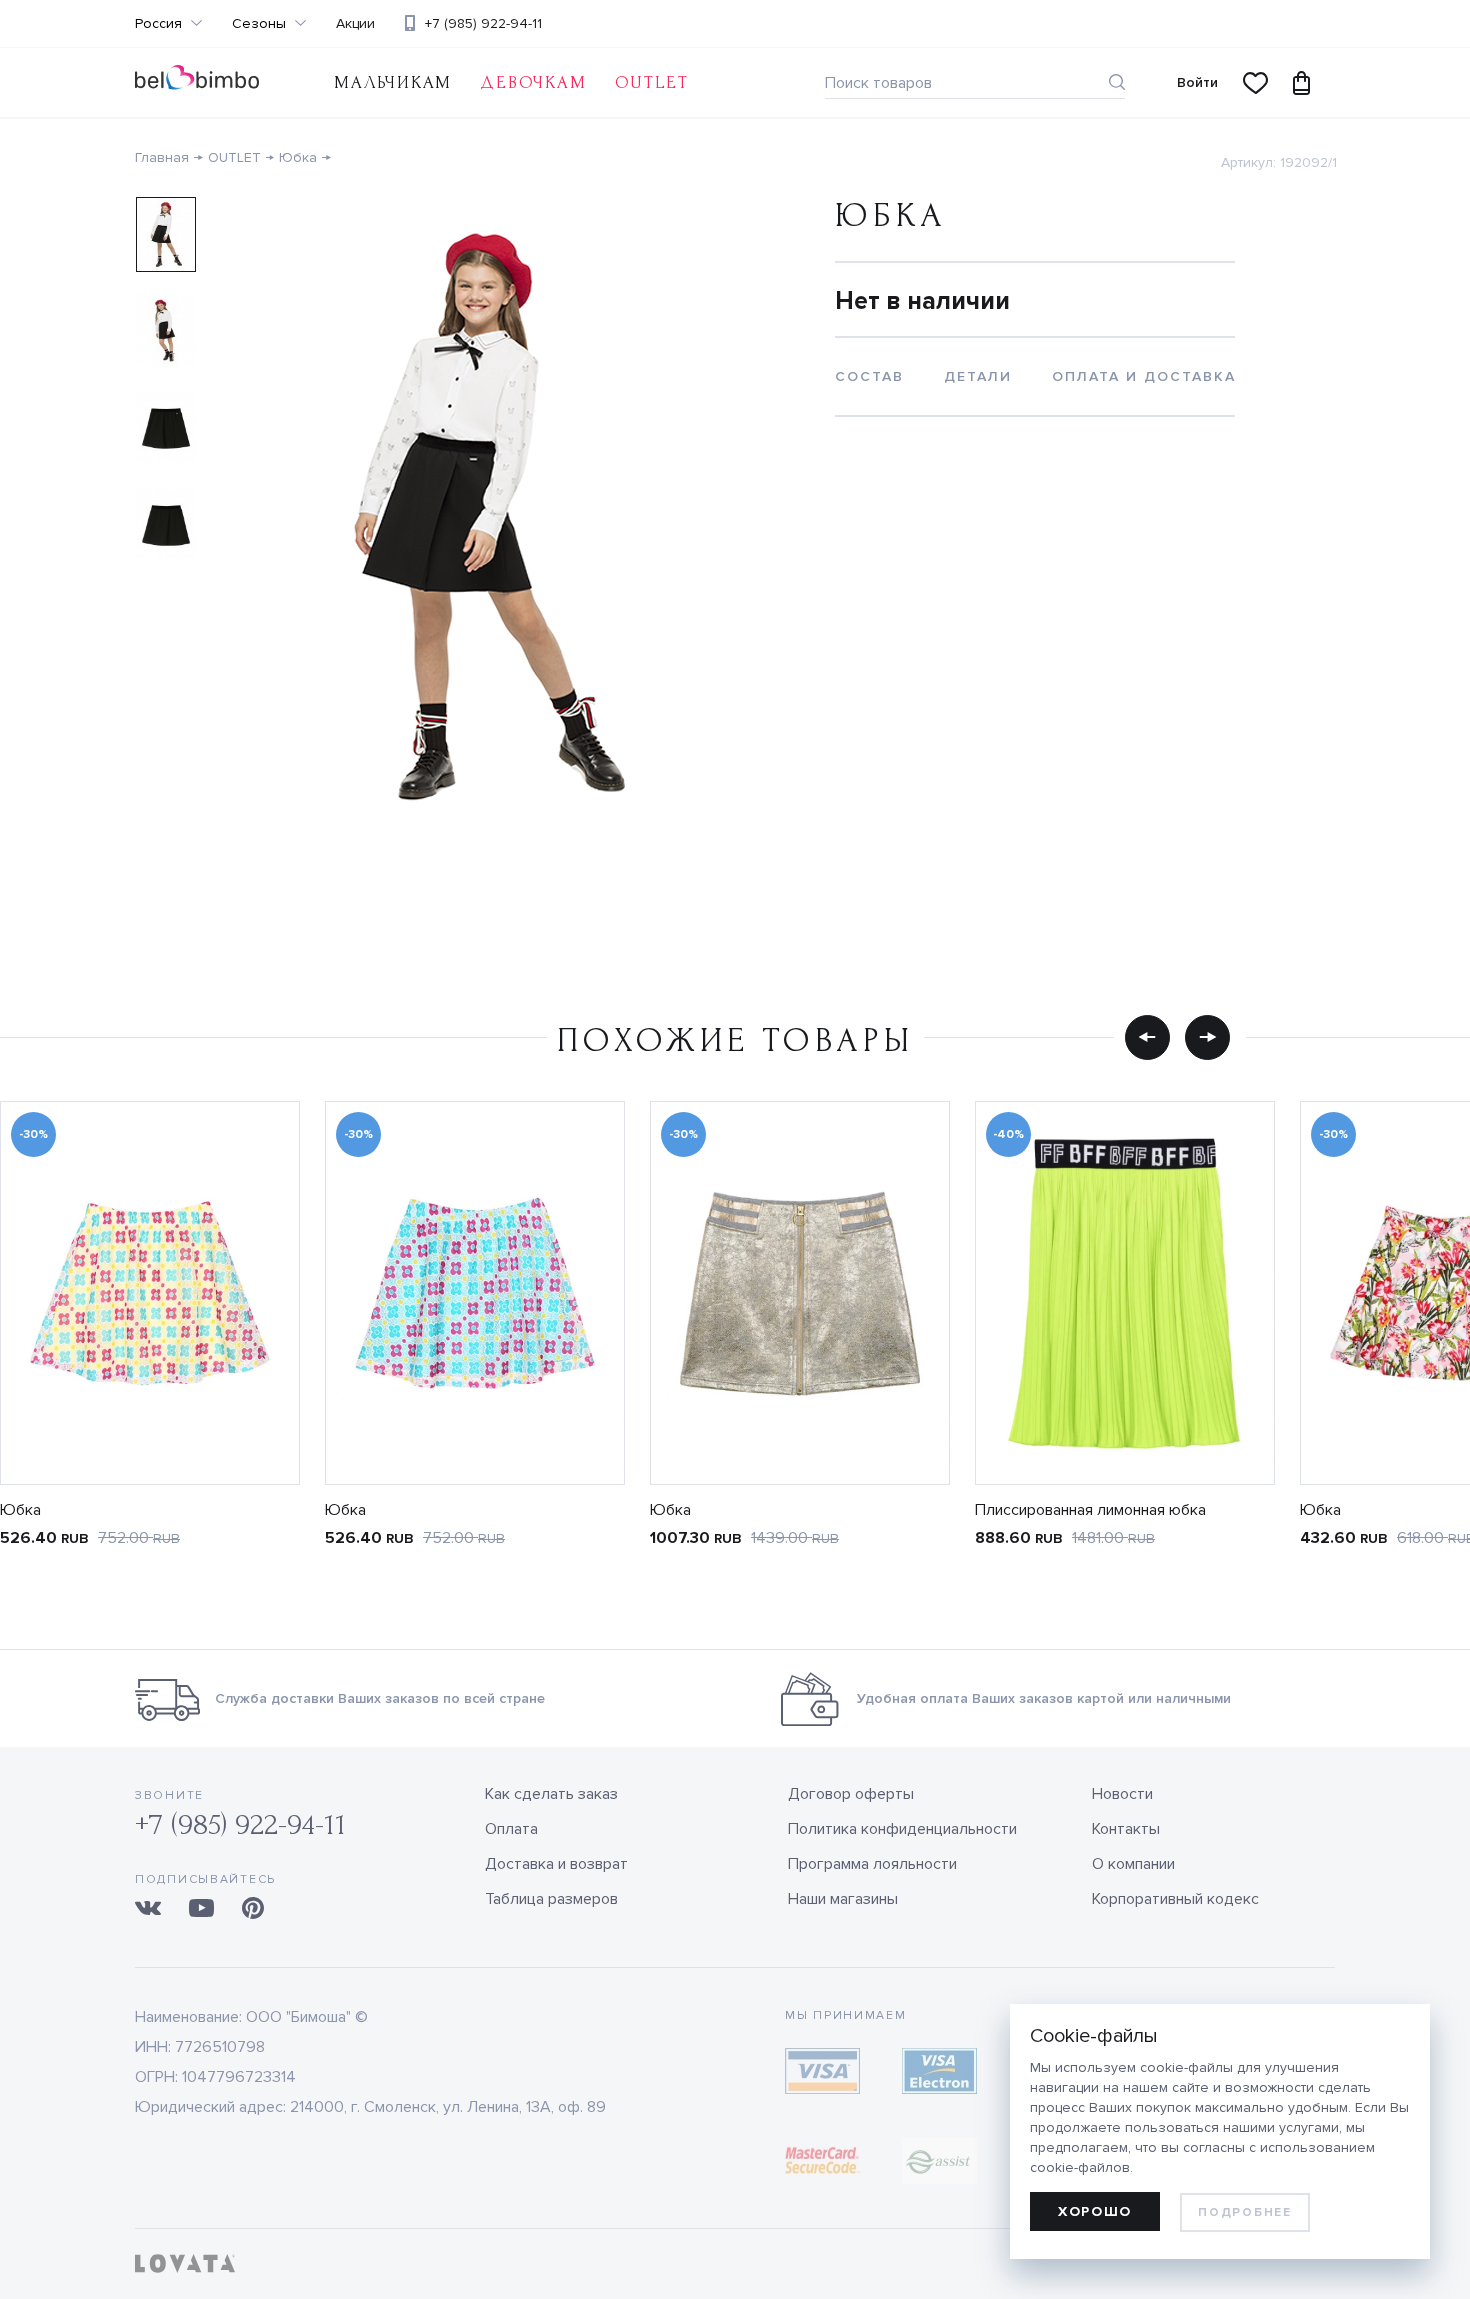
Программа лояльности (872, 1864)
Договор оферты (851, 1794)
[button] (1147, 1037)
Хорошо (1095, 2211)
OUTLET (652, 82)
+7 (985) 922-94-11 (483, 23)
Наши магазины (843, 1899)
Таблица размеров (551, 1899)
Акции (355, 24)
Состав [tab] (869, 376)
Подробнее (1244, 2212)
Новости (1122, 1794)
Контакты (1126, 1829)
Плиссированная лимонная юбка (1090, 1510)
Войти (1197, 82)
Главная (162, 157)
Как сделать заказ (551, 1794)
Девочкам (533, 82)
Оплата (511, 1829)
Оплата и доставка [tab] (1144, 376)
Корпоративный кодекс (1175, 1899)
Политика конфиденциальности (902, 1829)
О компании (1133, 1864)
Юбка (298, 157)
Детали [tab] (978, 376)
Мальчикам (393, 82)
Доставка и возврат (556, 1864)
